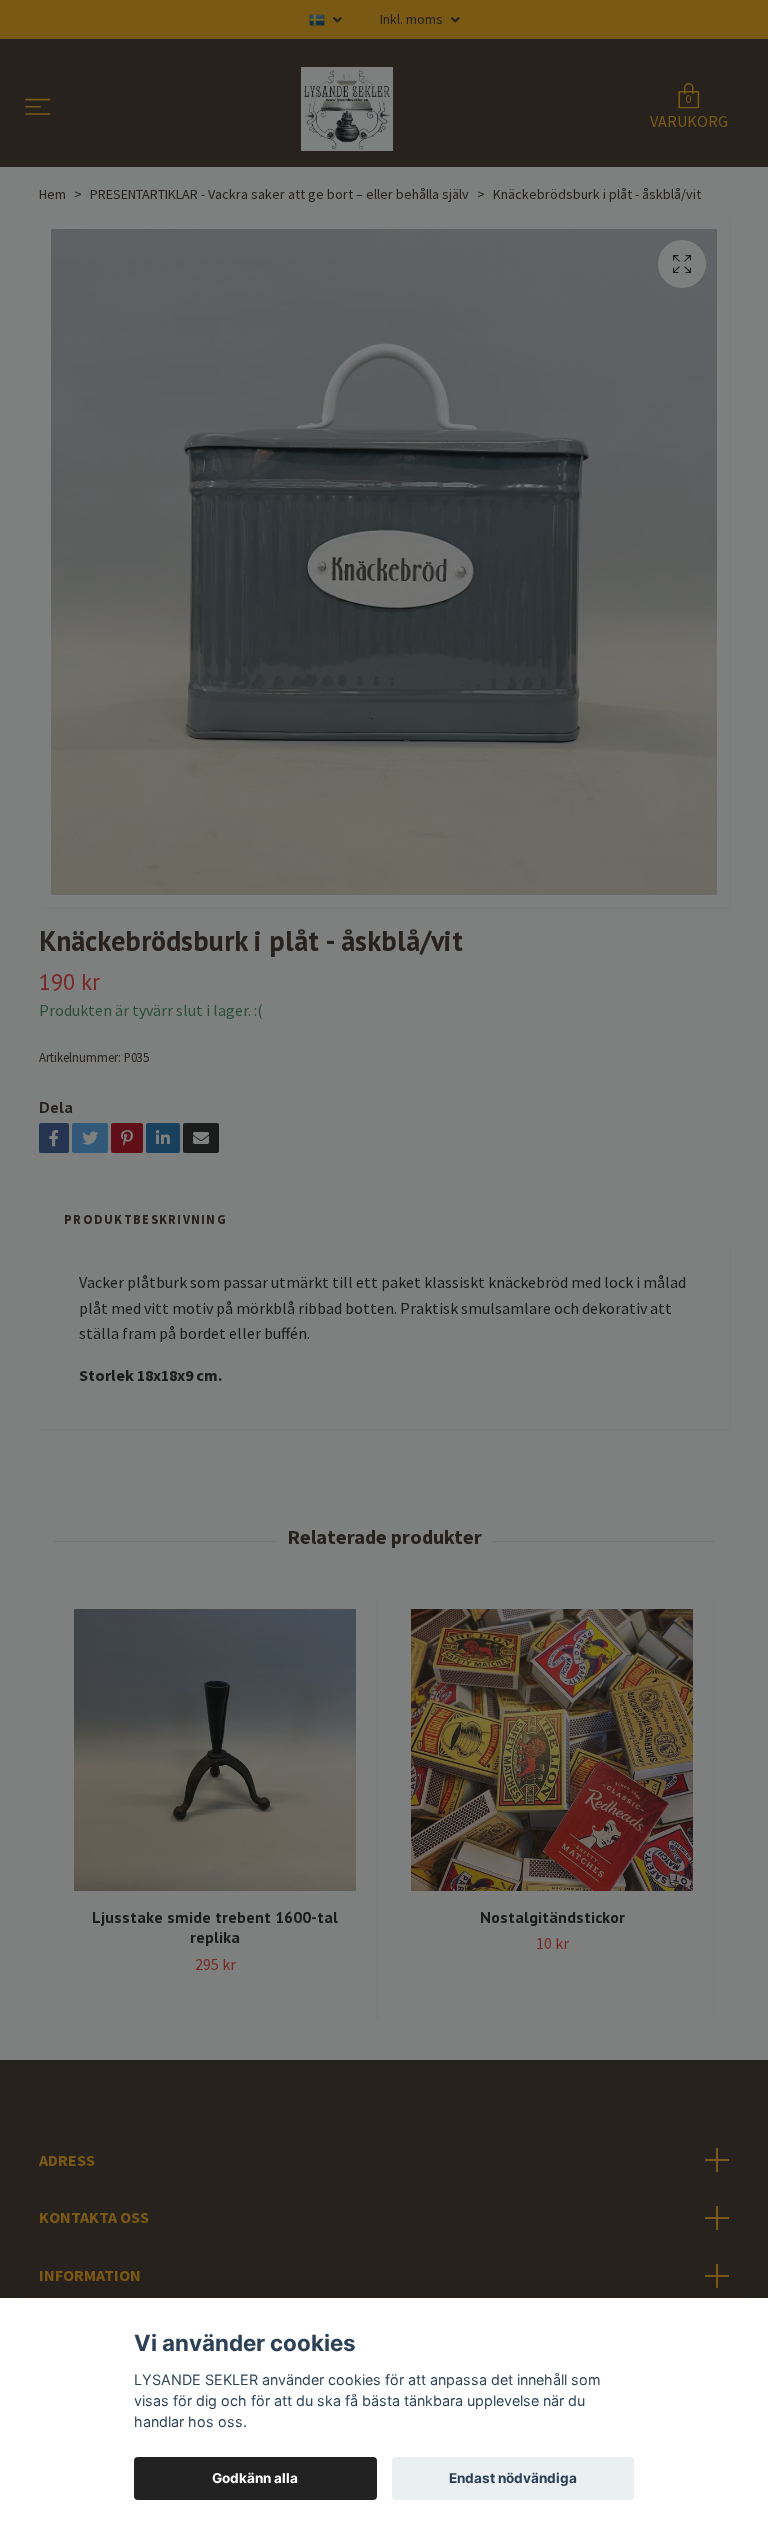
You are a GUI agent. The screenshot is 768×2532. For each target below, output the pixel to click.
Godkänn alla (255, 2478)
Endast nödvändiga (513, 2478)
